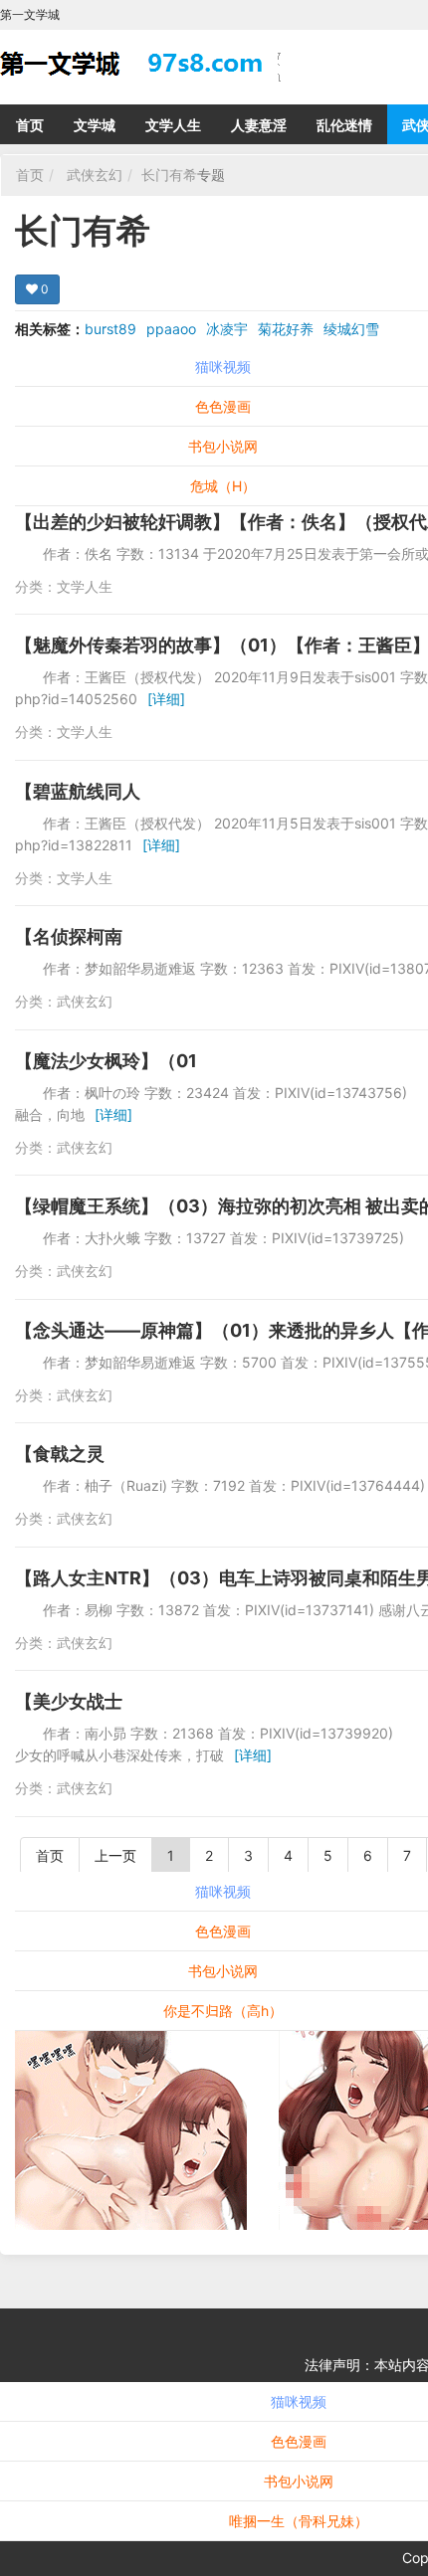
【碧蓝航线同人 (78, 791)
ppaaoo (171, 329)
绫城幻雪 (351, 329)
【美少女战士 (69, 1701)
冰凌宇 (227, 329)
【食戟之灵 (60, 1454)
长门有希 (169, 175)
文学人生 (173, 125)
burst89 (110, 329)
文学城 (95, 125)
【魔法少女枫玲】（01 (106, 1061)
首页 (30, 125)
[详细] (166, 699)
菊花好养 (286, 329)
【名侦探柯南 (69, 936)
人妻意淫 (259, 125)
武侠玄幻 (95, 175)
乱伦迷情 (344, 125)
